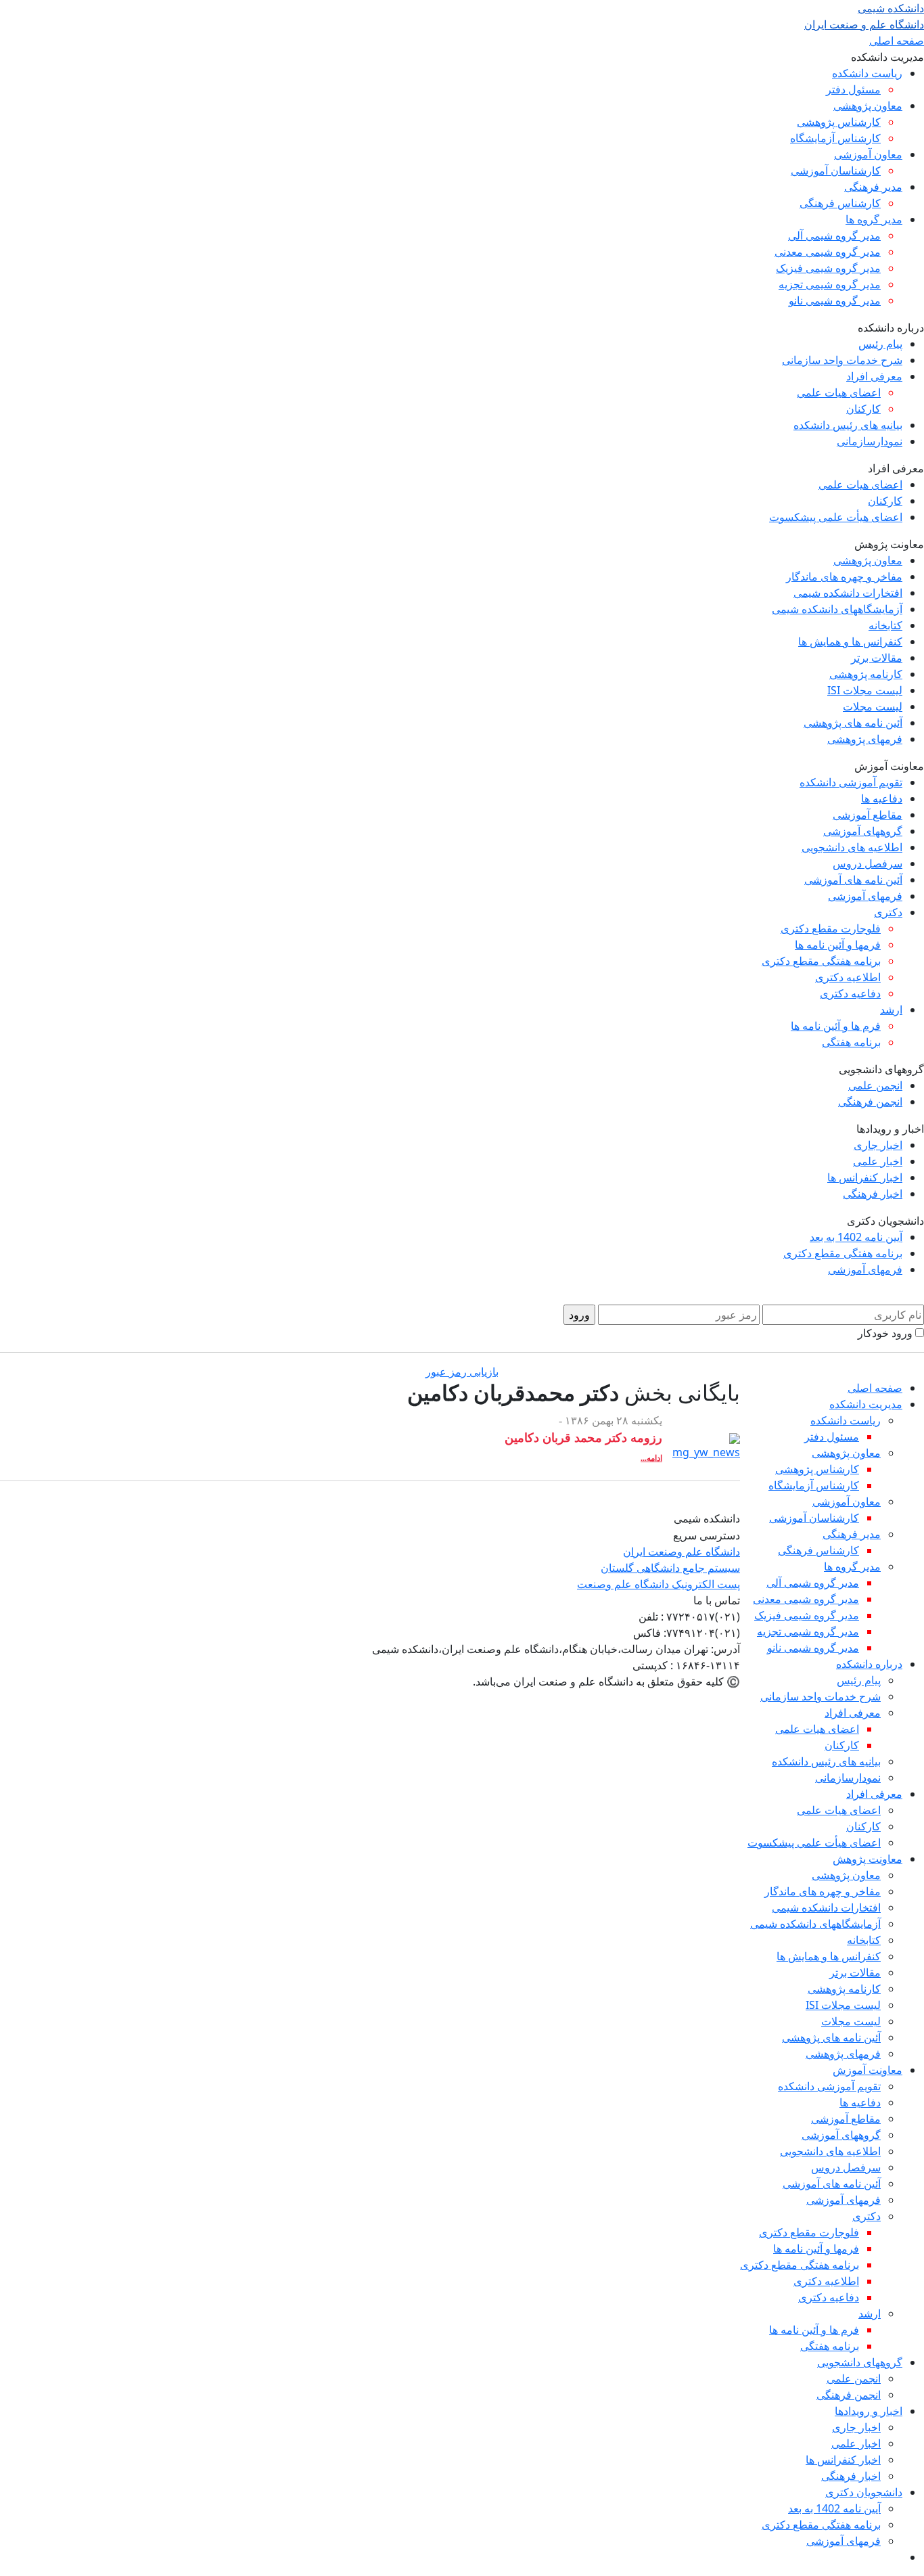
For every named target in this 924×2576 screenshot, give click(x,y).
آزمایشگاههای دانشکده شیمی (837, 609)
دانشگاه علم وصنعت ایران (682, 1552)
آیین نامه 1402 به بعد (856, 1237)
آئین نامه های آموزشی (853, 880)
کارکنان (863, 409)
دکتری (888, 912)
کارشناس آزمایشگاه (835, 138)
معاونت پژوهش (868, 1859)
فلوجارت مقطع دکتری (831, 928)
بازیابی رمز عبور (462, 1372)
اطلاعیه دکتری (848, 977)
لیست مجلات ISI (865, 690)
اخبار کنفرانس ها (865, 1177)
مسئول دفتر (853, 89)
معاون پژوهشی (868, 106)
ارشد (891, 1010)
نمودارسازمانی (870, 441)
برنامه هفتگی (851, 1042)
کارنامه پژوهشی (866, 674)
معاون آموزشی (868, 154)
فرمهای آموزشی (865, 896)
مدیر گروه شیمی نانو (835, 300)
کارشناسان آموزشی (836, 171)
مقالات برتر (877, 658)
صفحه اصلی (897, 41)
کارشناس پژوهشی (839, 122)
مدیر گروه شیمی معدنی (828, 252)
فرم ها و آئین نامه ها (836, 1026)
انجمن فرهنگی (870, 1102)
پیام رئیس (880, 344)
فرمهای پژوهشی (865, 739)
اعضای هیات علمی (839, 392)
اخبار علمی (878, 1161)
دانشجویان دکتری (864, 2492)
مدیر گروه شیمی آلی (834, 235)
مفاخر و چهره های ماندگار (844, 577)
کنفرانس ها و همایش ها (850, 641)
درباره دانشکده (869, 1664)
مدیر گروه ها (874, 219)
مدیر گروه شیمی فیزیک (828, 268)
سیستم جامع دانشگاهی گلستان (670, 1568)
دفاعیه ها (882, 798)
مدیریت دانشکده (866, 1404)
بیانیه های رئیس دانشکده (848, 425)
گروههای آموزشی (863, 831)
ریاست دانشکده (867, 73)
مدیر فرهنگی (873, 187)
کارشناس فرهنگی (840, 203)
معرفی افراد (874, 376)
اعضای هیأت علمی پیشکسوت (836, 517)
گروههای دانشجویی (860, 2362)
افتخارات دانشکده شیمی (848, 593)
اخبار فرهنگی (873, 1194)
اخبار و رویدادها (869, 2411)
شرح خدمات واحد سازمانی (842, 360)
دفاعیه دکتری (850, 993)
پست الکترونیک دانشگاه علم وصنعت (659, 1584)
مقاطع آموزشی (868, 815)
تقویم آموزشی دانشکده (851, 782)
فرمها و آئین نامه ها (838, 945)
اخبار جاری (878, 1145)
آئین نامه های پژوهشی (853, 723)
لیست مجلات (873, 706)
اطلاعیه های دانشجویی (852, 847)
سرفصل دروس (868, 863)
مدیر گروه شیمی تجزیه (830, 284)
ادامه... (651, 1458)
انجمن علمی (875, 1085)
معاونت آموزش (868, 2070)
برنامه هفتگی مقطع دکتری (821, 961)
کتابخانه (885, 625)
